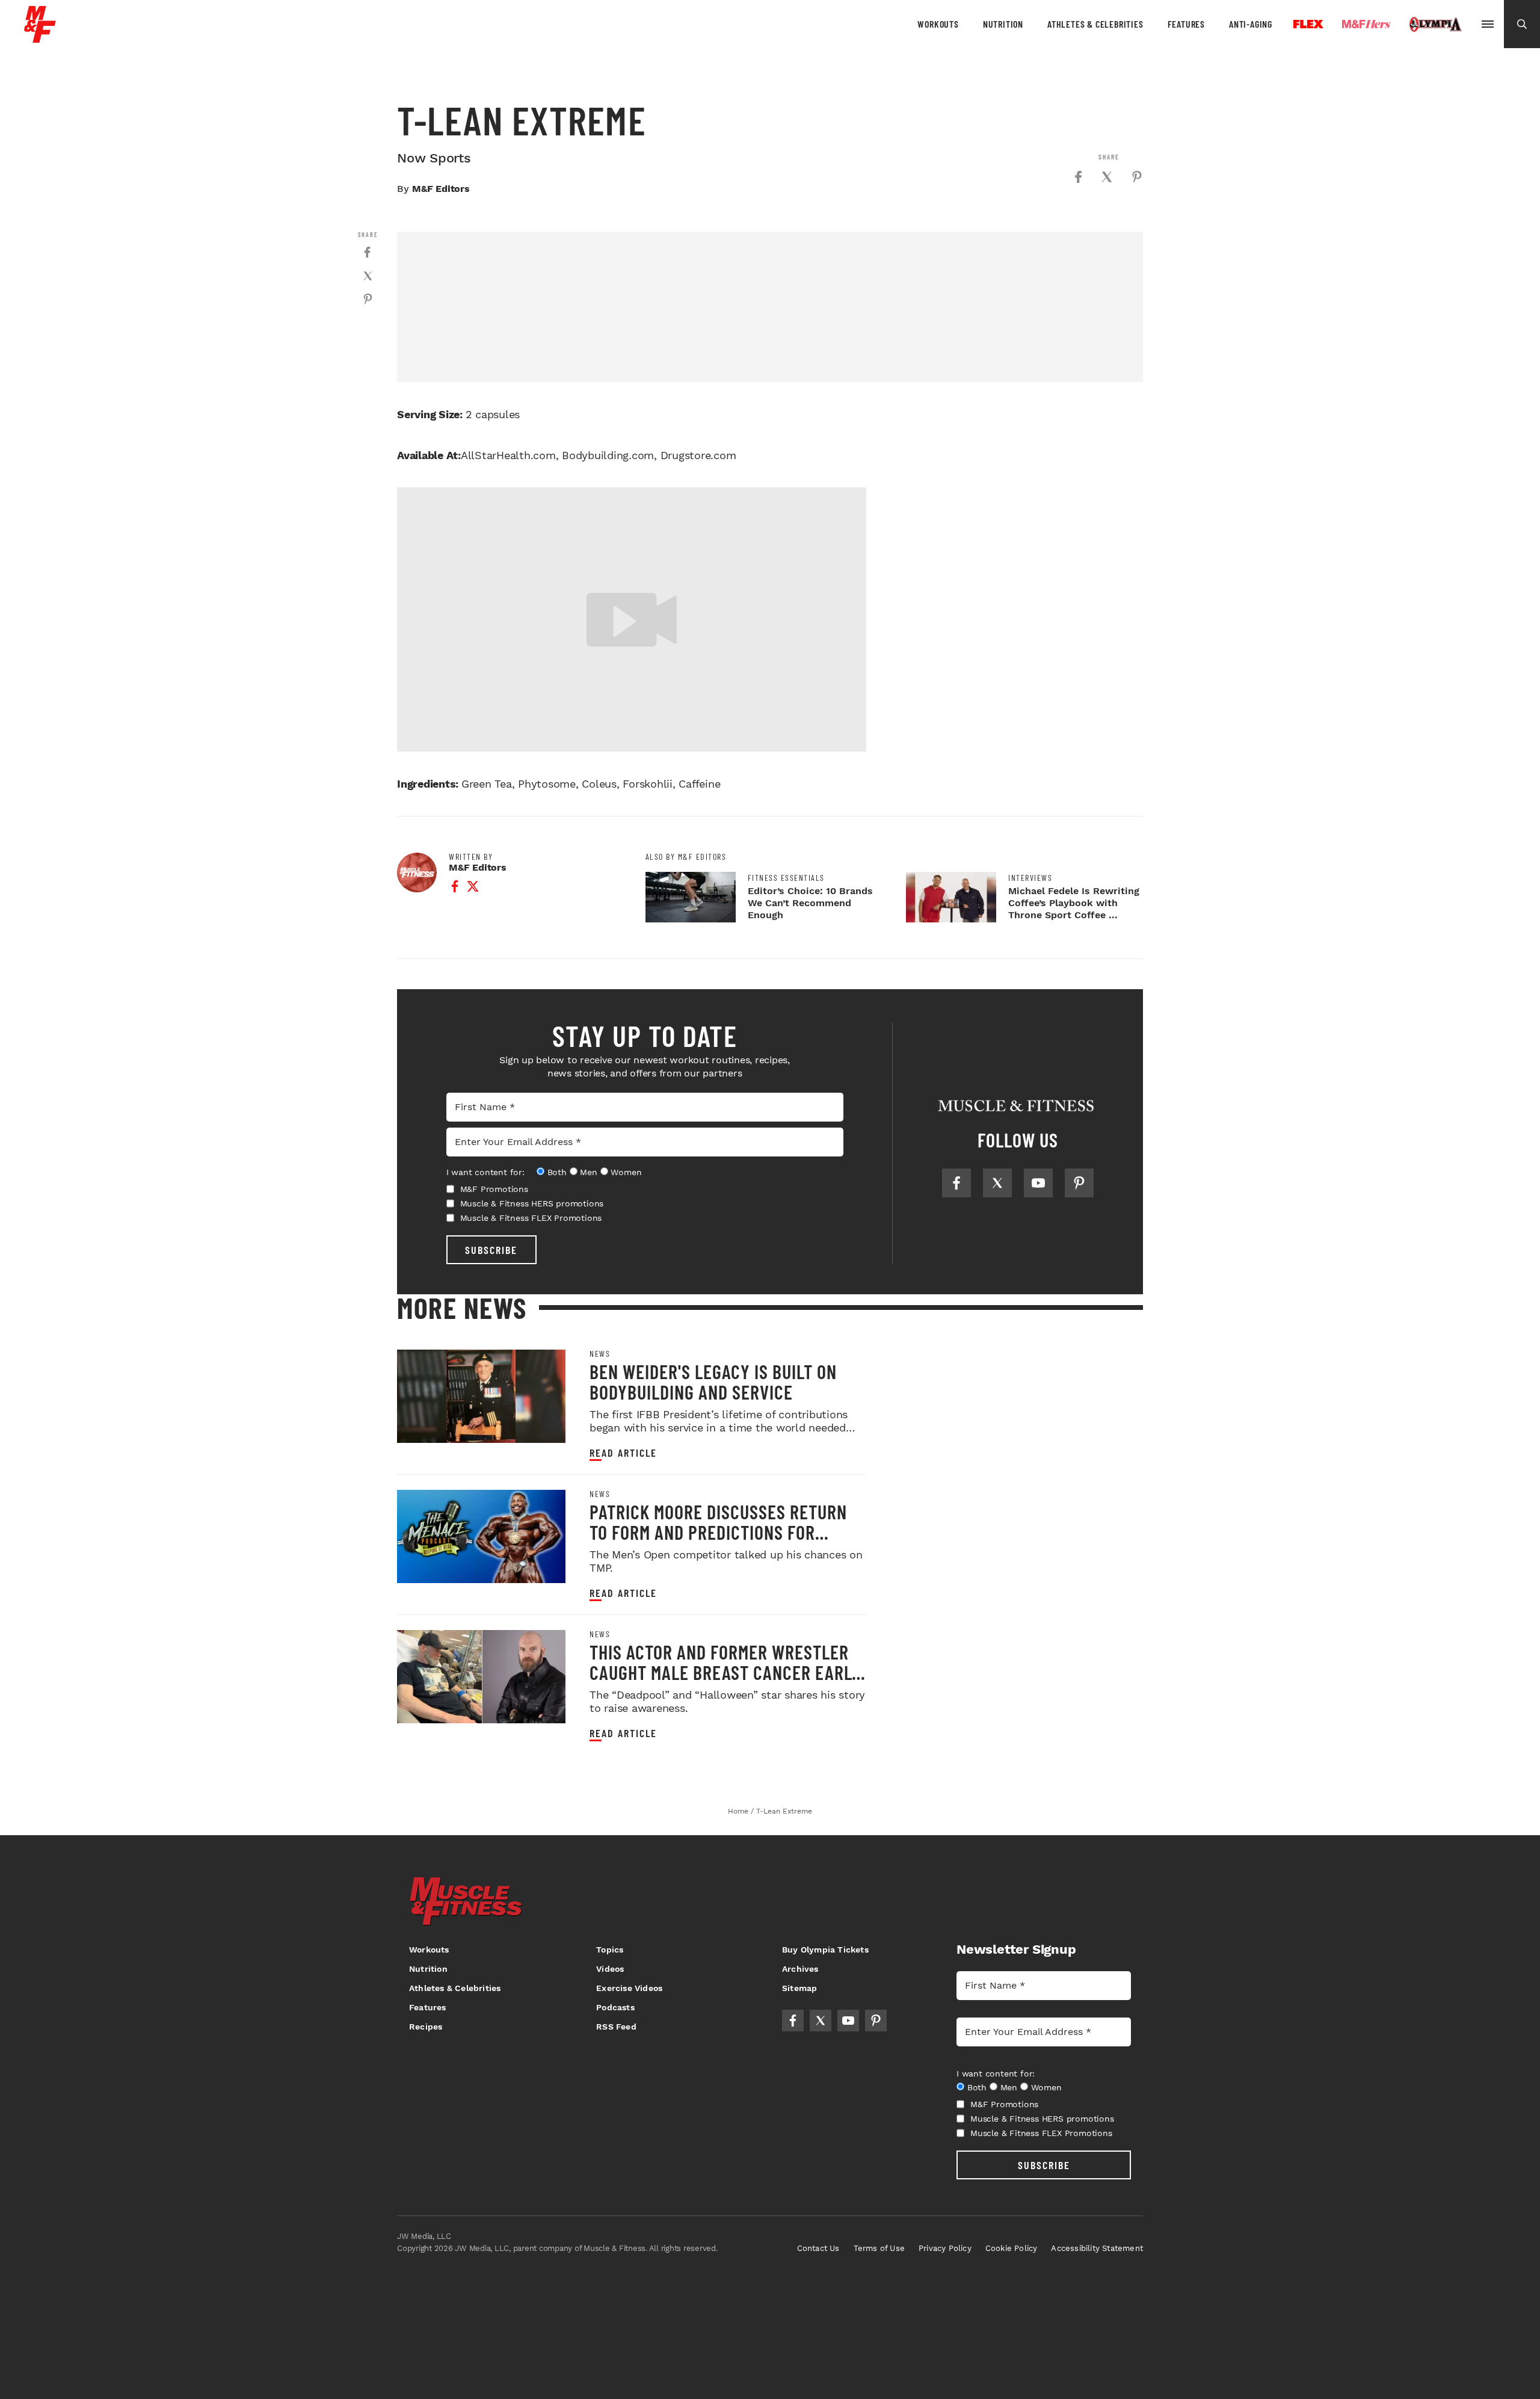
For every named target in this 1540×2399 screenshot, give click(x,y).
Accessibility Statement (1097, 2248)
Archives (800, 1969)
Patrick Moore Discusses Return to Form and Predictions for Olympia (718, 1532)
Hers (1366, 24)
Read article (623, 1453)
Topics (610, 1950)
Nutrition (1003, 24)
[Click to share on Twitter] (1107, 177)
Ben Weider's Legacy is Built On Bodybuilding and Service (713, 1382)
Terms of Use (879, 2248)
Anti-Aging (1251, 24)
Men (588, 1172)
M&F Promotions (494, 1189)
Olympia (1435, 25)
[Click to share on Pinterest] (1137, 177)
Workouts (938, 24)
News (600, 1354)
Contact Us (818, 2248)
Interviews (1030, 878)
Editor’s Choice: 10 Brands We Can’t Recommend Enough (810, 903)
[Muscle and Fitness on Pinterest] (1079, 1183)
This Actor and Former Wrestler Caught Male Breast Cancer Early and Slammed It (725, 1672)
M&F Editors (441, 189)
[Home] (40, 38)
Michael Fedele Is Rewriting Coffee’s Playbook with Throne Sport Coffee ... (1074, 903)
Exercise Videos (629, 1988)
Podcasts (615, 2007)
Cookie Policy (1012, 2248)
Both (557, 1172)
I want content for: (485, 1172)
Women (626, 1172)
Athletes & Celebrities (1095, 24)
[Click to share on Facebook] (1078, 177)
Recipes (426, 2027)
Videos (610, 1969)
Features (1186, 24)
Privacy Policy (945, 2248)
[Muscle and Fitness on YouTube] (1038, 1183)
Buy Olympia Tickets (825, 1950)
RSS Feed (616, 2027)
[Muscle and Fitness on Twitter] (997, 1183)
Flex (1308, 24)
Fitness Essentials (786, 878)
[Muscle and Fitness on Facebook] (956, 1183)
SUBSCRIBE (491, 1250)
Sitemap (799, 1988)
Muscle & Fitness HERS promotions (532, 1203)
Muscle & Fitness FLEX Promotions (531, 1218)
